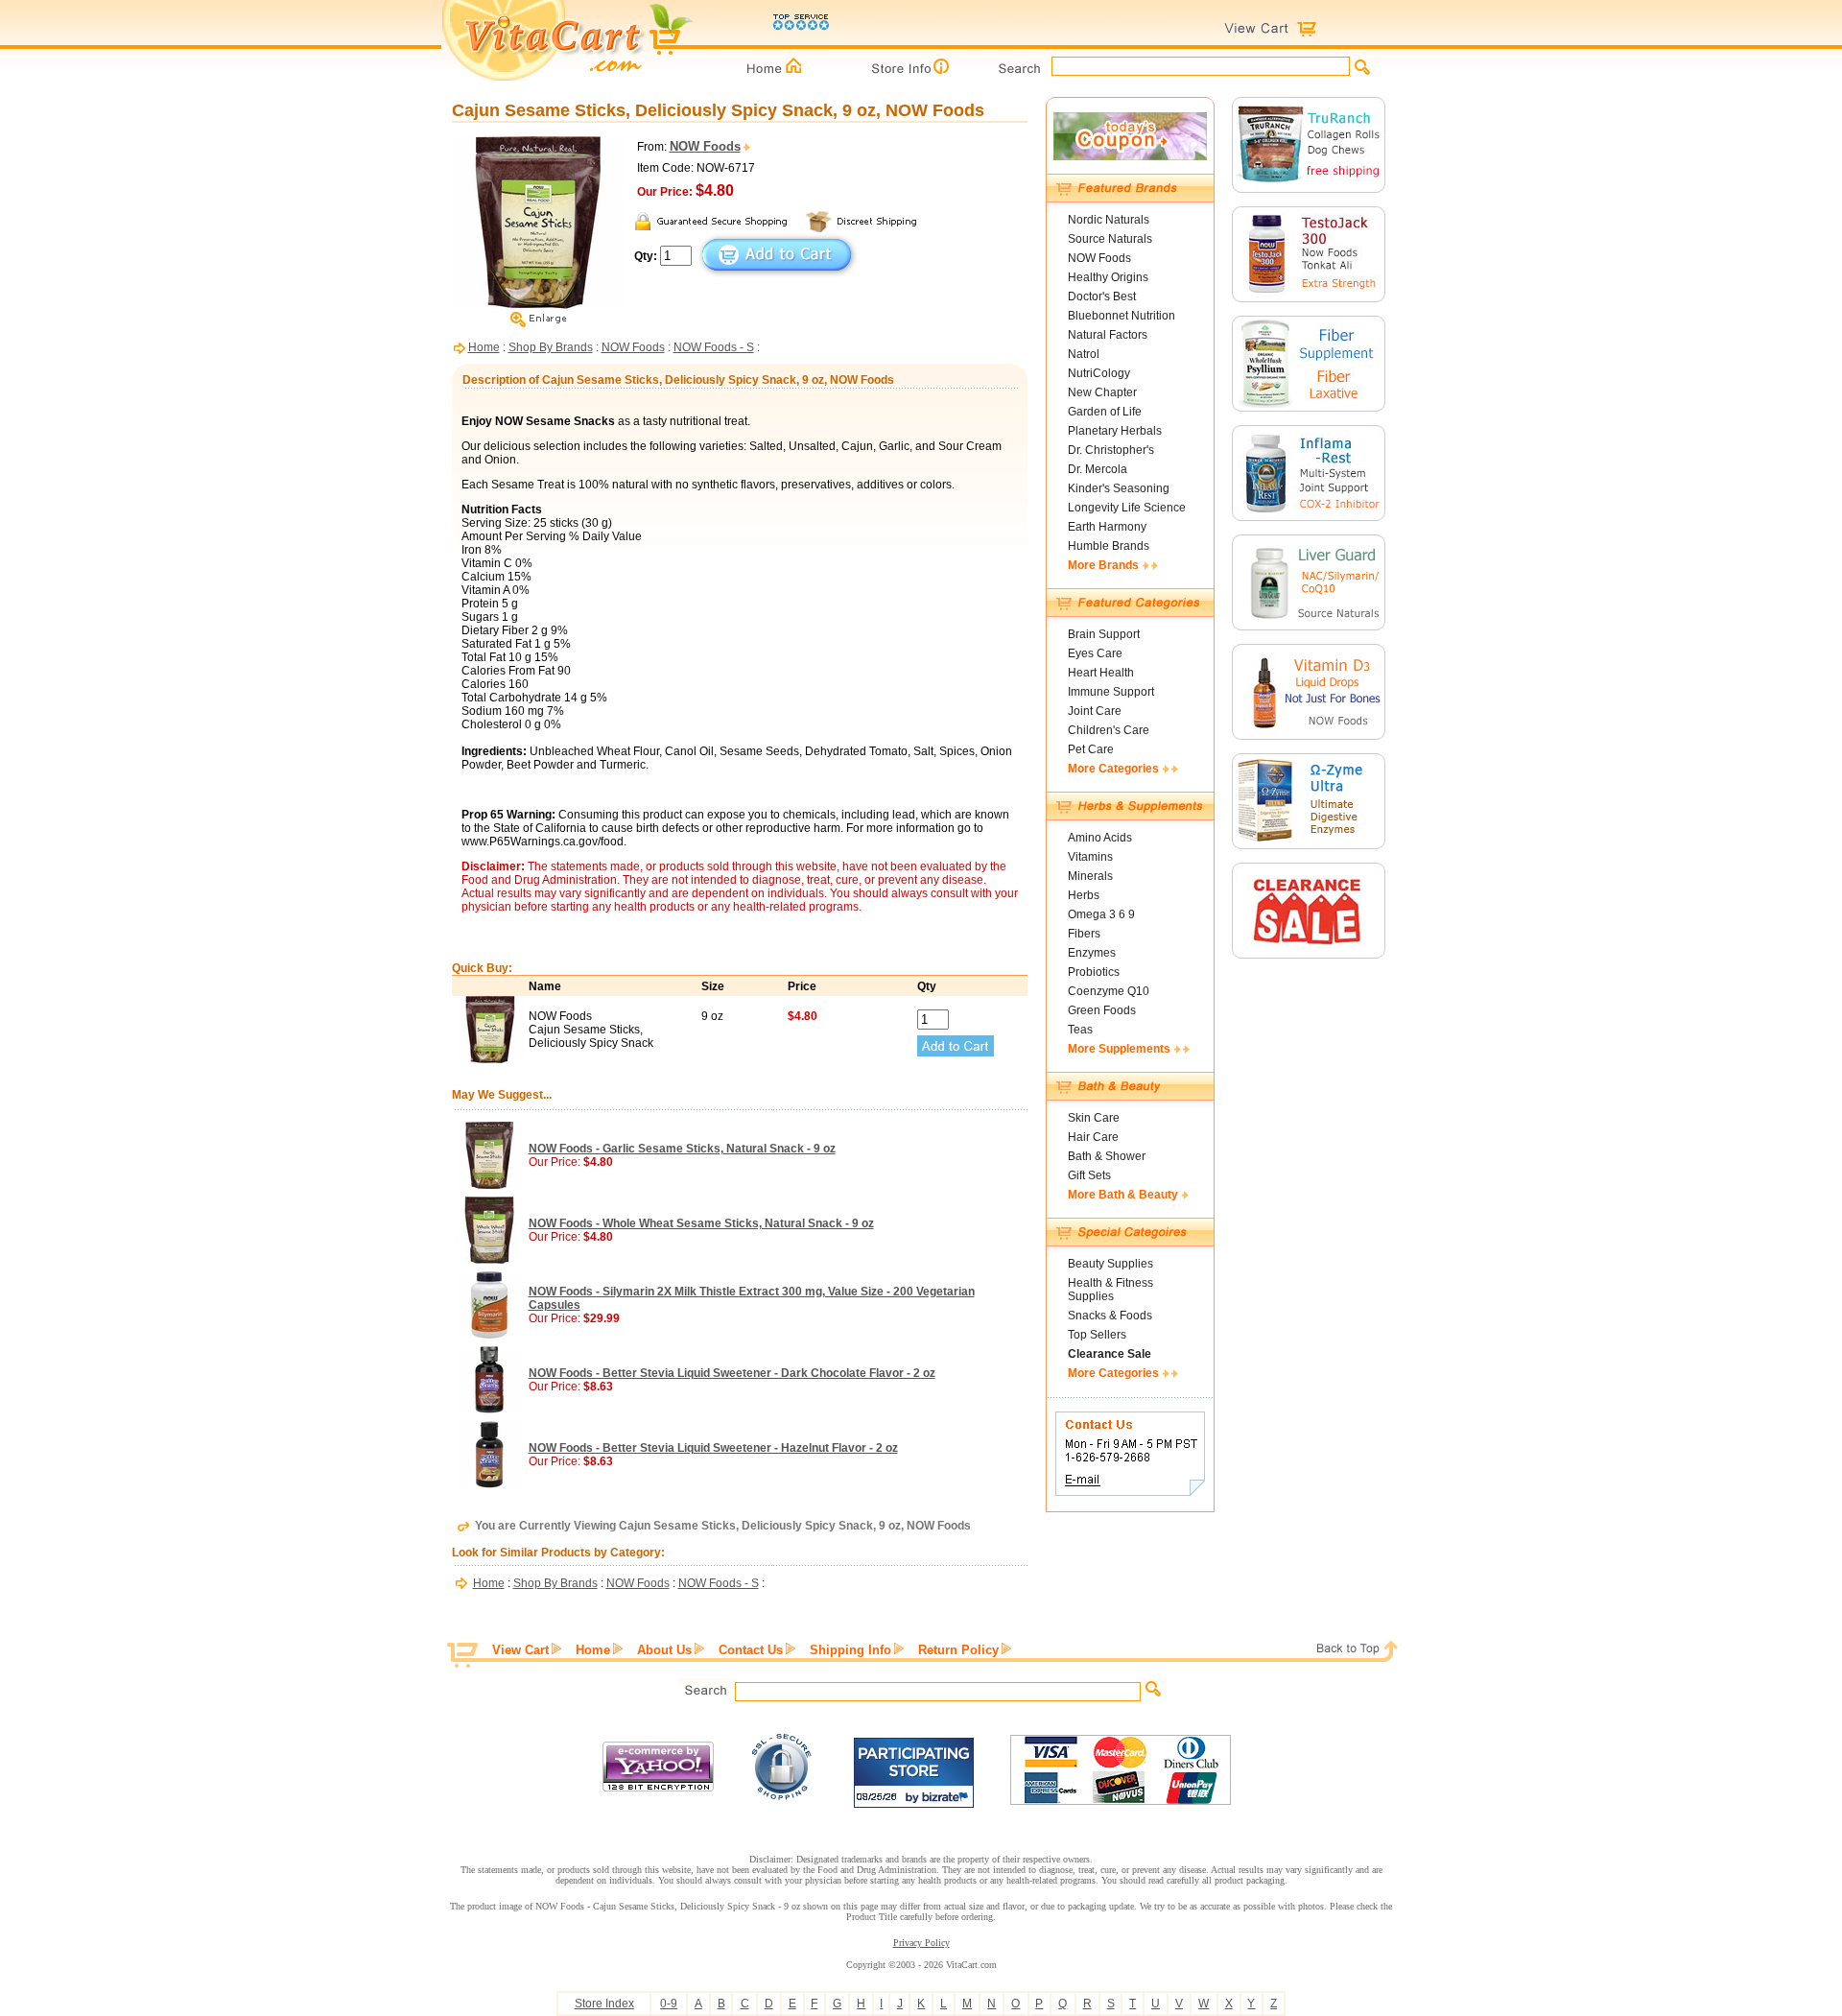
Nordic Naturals (1109, 220)
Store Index (604, 2004)
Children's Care (1109, 730)
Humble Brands (1109, 546)
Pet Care (1091, 749)
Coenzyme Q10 (1109, 991)
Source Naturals (1110, 239)
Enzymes (1092, 953)
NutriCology (1099, 373)
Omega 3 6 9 (1101, 914)
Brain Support (1104, 634)
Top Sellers (1097, 1335)
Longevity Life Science (1127, 508)
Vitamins (1090, 857)
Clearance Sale (1110, 1354)
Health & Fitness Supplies (1110, 1290)
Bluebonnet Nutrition (1122, 316)
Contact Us (751, 1650)
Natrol (1084, 354)
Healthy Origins (1108, 277)
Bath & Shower (1107, 1156)
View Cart (520, 1650)
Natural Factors (1108, 335)
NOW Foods (633, 347)
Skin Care (1094, 1118)
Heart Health (1101, 673)
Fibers (1084, 934)
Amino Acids (1100, 838)
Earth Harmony (1107, 527)
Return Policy (958, 1650)
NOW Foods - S (714, 347)
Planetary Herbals (1115, 431)
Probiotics (1094, 972)
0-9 (669, 2004)
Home (484, 347)
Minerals (1090, 876)
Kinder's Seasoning (1119, 488)
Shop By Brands (551, 347)
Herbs (1084, 895)
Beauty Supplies (1110, 1264)
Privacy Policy (921, 1943)
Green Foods (1102, 1010)
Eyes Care (1095, 653)
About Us (664, 1650)
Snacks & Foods (1110, 1316)
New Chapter (1102, 392)
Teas (1080, 1030)
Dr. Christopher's (1111, 450)
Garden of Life (1105, 412)
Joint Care (1095, 711)
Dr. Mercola (1098, 469)
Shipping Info (850, 1650)
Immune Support (1111, 692)
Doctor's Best (1102, 296)
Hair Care (1093, 1137)
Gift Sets (1089, 1175)
